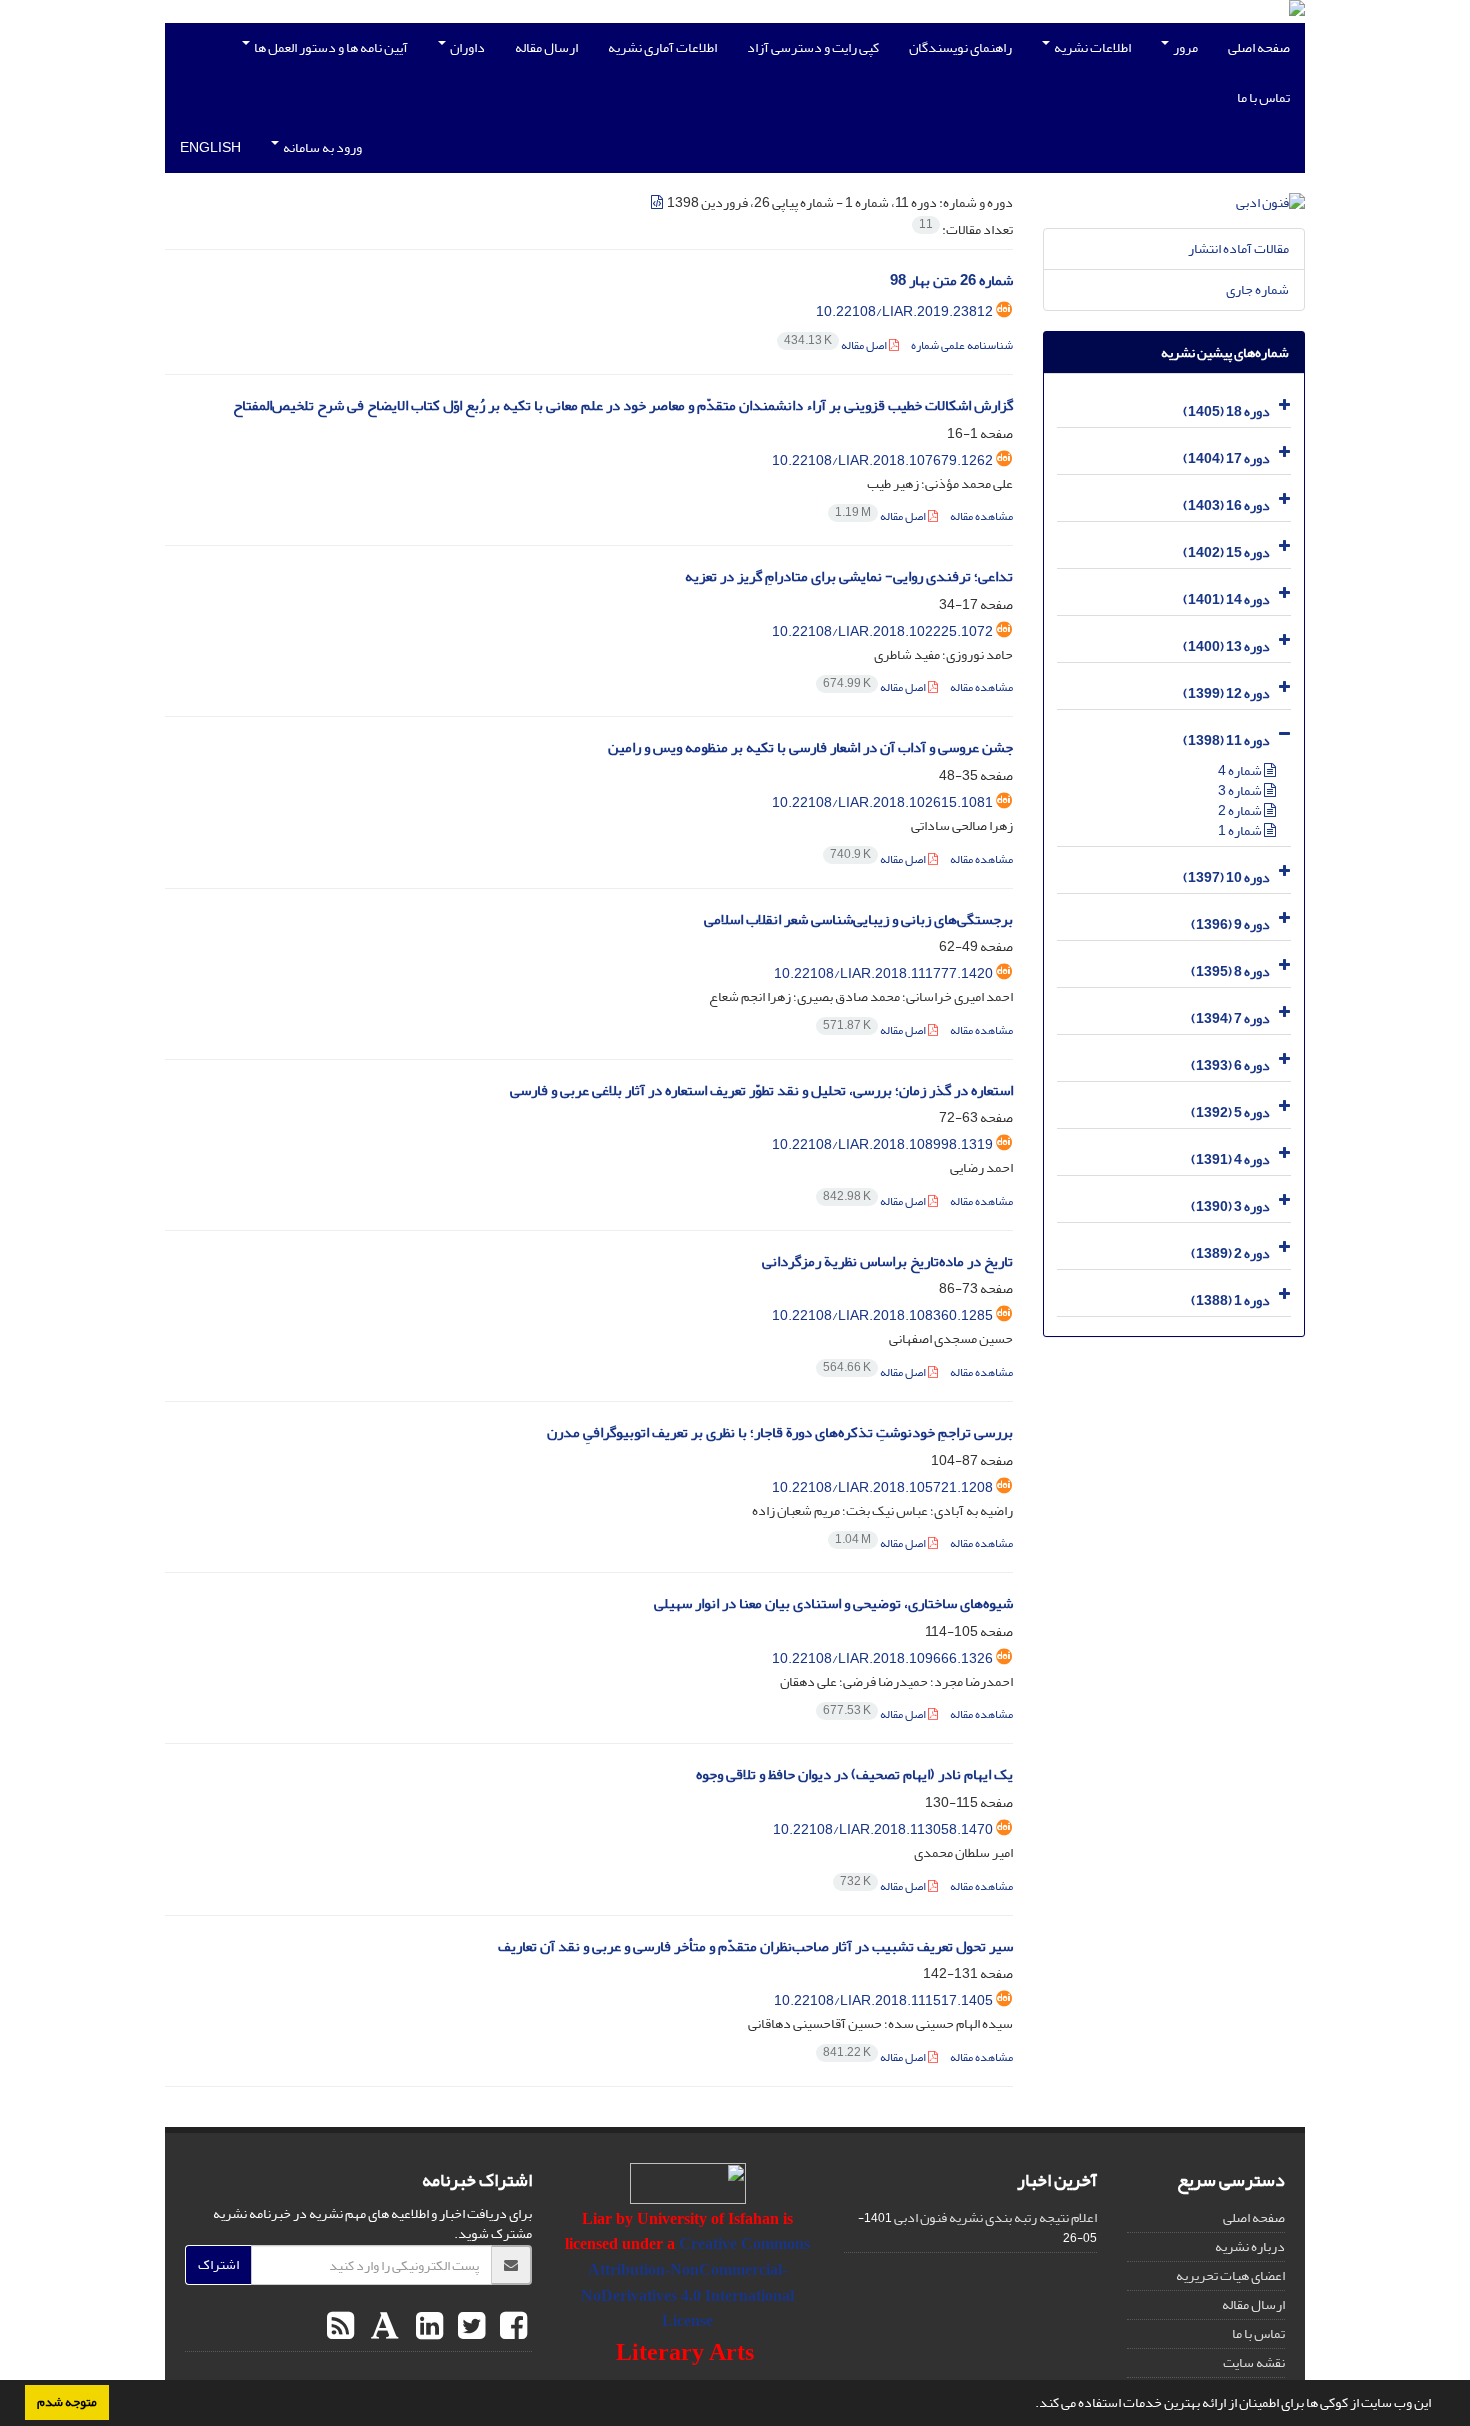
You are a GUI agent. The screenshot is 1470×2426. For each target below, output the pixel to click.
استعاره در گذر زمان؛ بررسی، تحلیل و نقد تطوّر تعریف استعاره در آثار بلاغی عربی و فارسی (761, 1090)
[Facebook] (511, 2327)
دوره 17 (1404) (1226, 458)
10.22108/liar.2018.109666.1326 (882, 1658)
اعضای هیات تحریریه (1230, 2275)
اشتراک (218, 2264)
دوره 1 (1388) (1230, 1300)
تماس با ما (1263, 97)
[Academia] (382, 2327)
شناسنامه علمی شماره (962, 345)
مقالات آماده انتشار (1238, 248)
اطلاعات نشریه (1091, 47)
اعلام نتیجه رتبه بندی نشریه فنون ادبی (995, 2217)
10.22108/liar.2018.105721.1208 (882, 1487)
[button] (1030, 2405)
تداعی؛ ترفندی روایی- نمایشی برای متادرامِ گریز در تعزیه (849, 576)
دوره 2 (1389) (1230, 1253)
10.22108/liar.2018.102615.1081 (882, 802)
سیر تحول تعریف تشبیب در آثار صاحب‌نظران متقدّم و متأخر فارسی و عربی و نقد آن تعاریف (755, 1946)
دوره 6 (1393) (1230, 1065)
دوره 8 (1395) (1230, 971)
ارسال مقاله (546, 47)
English (210, 147)
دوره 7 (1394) (1230, 1018)
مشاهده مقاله (981, 516)
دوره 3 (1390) (1230, 1206)
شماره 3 (1241, 790)
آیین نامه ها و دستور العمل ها (330, 47)
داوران (466, 47)
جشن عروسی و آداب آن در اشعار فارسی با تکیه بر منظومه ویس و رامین (810, 747)
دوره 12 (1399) (1226, 693)
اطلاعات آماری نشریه (662, 47)
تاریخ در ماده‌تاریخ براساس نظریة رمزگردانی (887, 1261)
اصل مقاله (836, 345)
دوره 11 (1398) (1226, 740)
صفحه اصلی (1259, 47)
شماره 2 (1241, 810)
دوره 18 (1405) (1226, 411)
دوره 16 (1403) (1226, 505)
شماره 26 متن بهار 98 (951, 280)
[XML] (658, 202)
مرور (1184, 47)
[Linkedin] (427, 2327)
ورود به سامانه (321, 147)
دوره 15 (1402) (1226, 552)
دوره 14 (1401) (1226, 599)
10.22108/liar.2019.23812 (904, 311)
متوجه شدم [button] (67, 2402)
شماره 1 (1241, 830)
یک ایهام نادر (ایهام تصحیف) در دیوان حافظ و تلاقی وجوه (854, 1774)
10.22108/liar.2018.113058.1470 (883, 1829)
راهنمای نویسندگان (960, 47)
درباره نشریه (1250, 2246)
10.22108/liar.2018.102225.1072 (882, 631)
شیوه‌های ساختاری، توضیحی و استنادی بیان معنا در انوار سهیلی (833, 1603)
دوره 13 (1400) (1226, 646)
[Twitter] (469, 2327)
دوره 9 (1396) (1230, 924)
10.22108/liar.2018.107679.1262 (882, 460)
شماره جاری (1257, 289)
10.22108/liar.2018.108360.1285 (882, 1315)
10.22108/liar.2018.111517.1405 (883, 2000)
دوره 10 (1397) (1226, 877)
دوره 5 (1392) (1230, 1112)
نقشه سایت (1254, 2362)
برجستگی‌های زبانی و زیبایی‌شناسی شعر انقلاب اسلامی (858, 919)
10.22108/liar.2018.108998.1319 (882, 1144)
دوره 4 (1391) (1230, 1159)
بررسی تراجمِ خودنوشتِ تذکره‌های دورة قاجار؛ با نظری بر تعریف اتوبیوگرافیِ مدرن (780, 1432)
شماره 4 (1241, 770)
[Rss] (340, 2327)
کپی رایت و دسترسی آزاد (813, 47)
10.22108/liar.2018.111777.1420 (883, 973)
